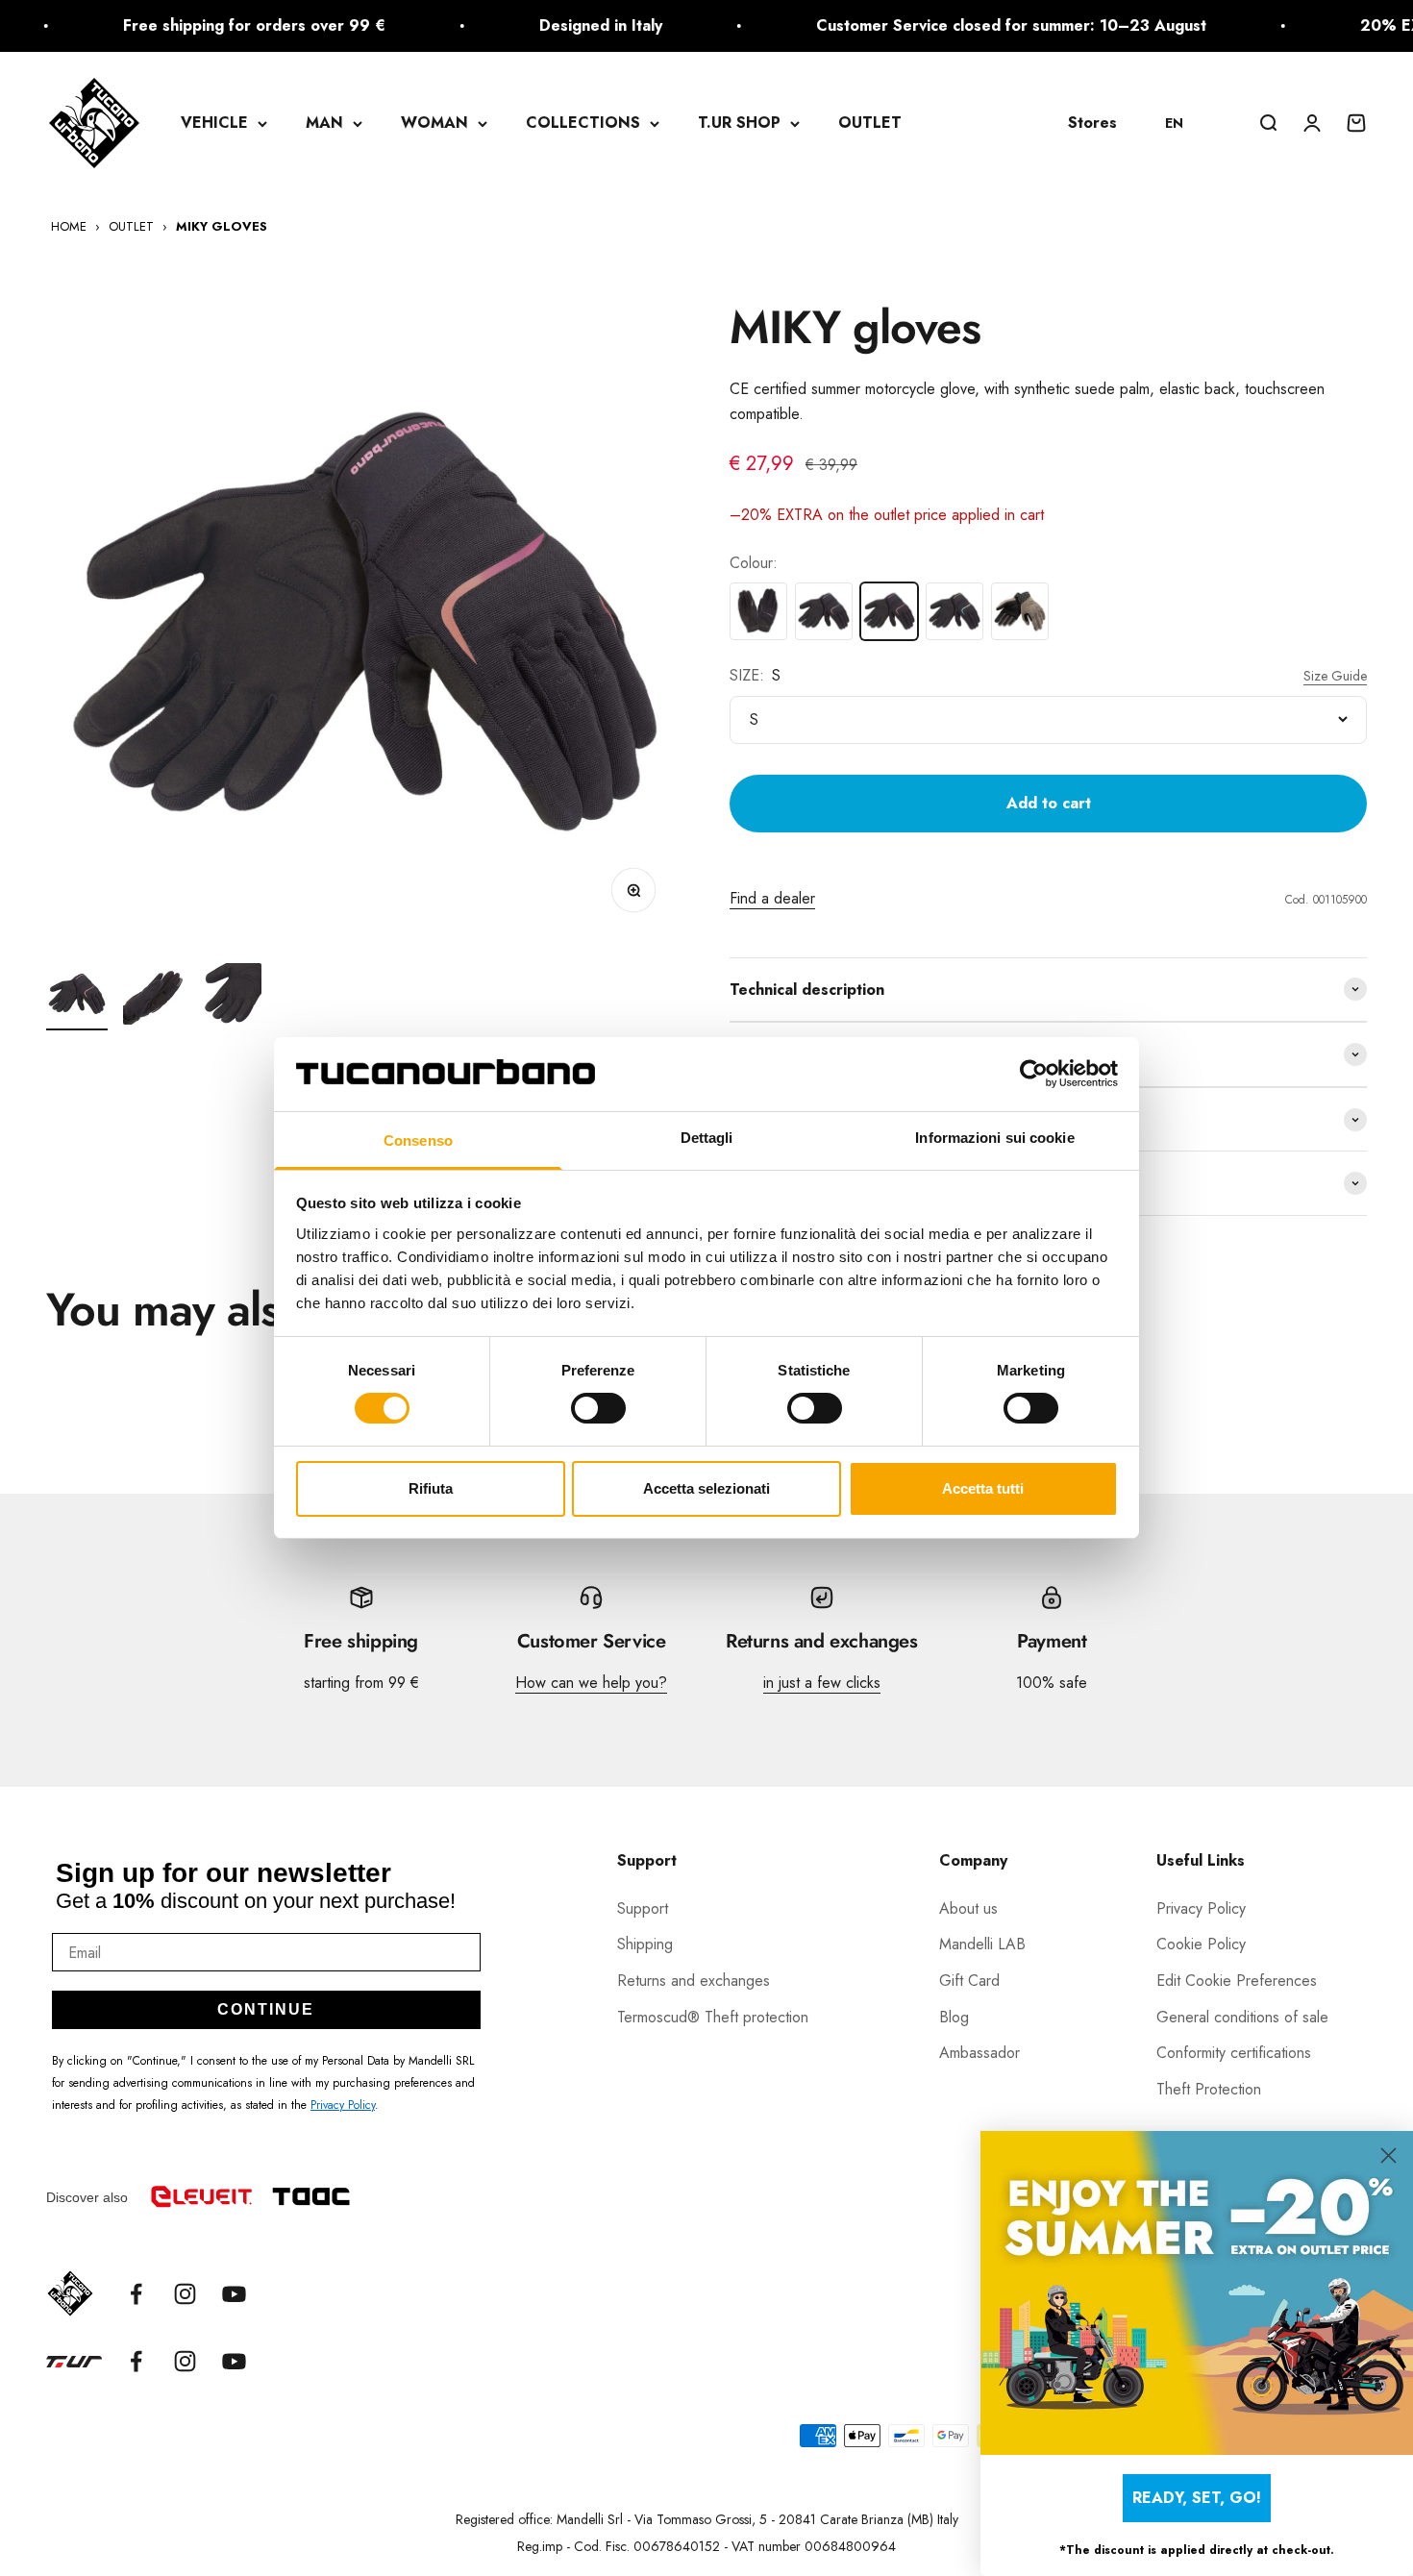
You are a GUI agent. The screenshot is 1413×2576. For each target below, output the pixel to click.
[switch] (598, 1408)
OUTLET (870, 123)
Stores (1092, 123)
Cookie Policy (1201, 1944)
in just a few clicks (822, 1683)
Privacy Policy (343, 2105)
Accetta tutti (983, 1488)
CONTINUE (266, 2009)
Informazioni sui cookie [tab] (994, 1138)
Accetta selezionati (706, 1488)
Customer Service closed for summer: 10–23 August (962, 25)
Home (69, 226)
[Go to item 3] (231, 997)
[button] (1183, 123)
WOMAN (434, 123)
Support (643, 1908)
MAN (324, 123)
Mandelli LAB (982, 1944)
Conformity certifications (1234, 2053)
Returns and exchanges (694, 1981)
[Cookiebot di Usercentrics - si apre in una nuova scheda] (1034, 1074)
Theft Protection (1209, 2089)
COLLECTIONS (583, 123)
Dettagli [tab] (707, 1138)
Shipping (645, 1944)
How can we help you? (591, 1683)
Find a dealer (772, 898)
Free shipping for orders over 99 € (205, 25)
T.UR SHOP (739, 123)
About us (968, 1908)
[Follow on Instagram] (185, 2294)
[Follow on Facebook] (136, 2294)
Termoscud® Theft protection (713, 2017)
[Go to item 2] (154, 997)
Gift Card (969, 1981)
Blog (954, 2017)
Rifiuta (431, 1488)
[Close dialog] (1388, 2155)
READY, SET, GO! (1197, 2498)
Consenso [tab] (418, 1140)
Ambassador (979, 2053)
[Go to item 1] (77, 997)
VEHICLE (214, 123)
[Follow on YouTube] (234, 2294)
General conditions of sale (1242, 2017)
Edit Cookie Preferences (1237, 1981)
